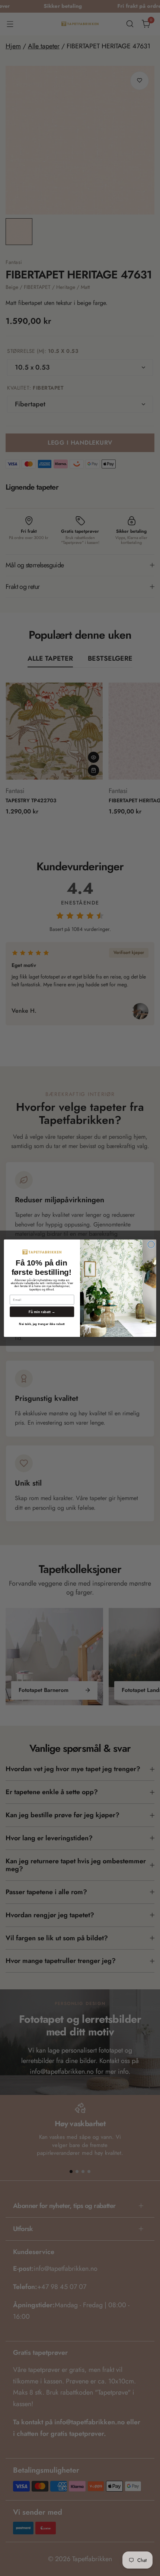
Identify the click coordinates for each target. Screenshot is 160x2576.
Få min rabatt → (42, 1312)
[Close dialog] (151, 1244)
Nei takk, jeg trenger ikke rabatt (42, 1324)
